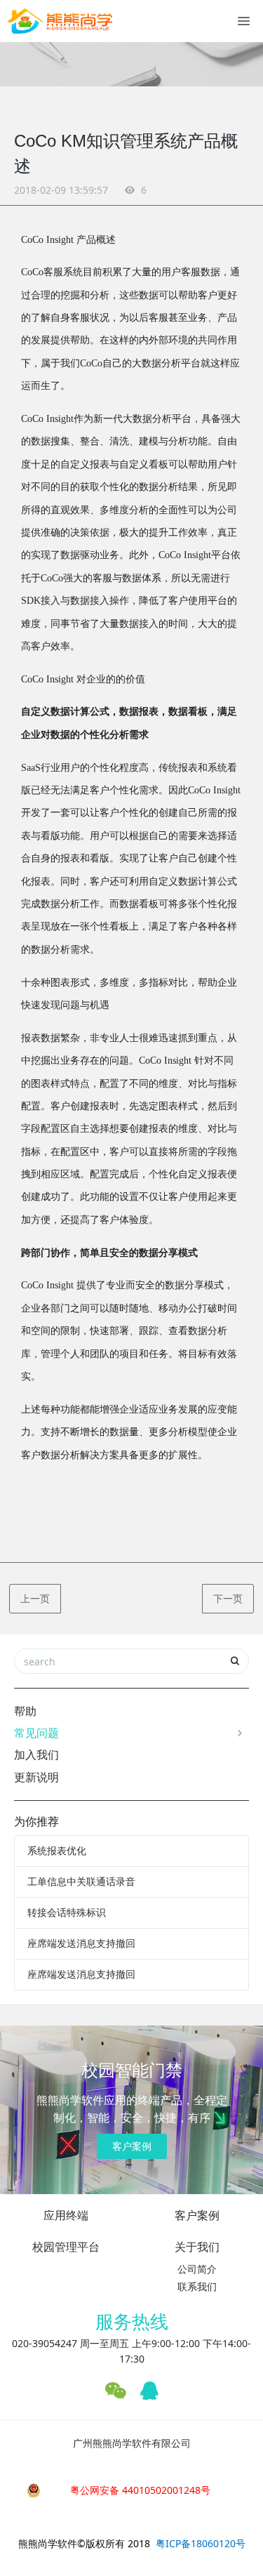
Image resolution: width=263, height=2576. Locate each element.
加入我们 (36, 1755)
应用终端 (66, 2215)
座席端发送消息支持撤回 (81, 1943)
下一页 (228, 1598)
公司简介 (197, 2269)
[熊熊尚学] (60, 21)
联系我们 (197, 2286)
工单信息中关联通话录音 (81, 1881)
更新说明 (36, 1777)
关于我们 (197, 2247)
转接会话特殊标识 (67, 1912)
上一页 (35, 1598)
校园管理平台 (66, 2247)
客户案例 (132, 2146)
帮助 (25, 1711)
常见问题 (36, 1733)
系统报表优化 (57, 1850)
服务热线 (132, 2321)
